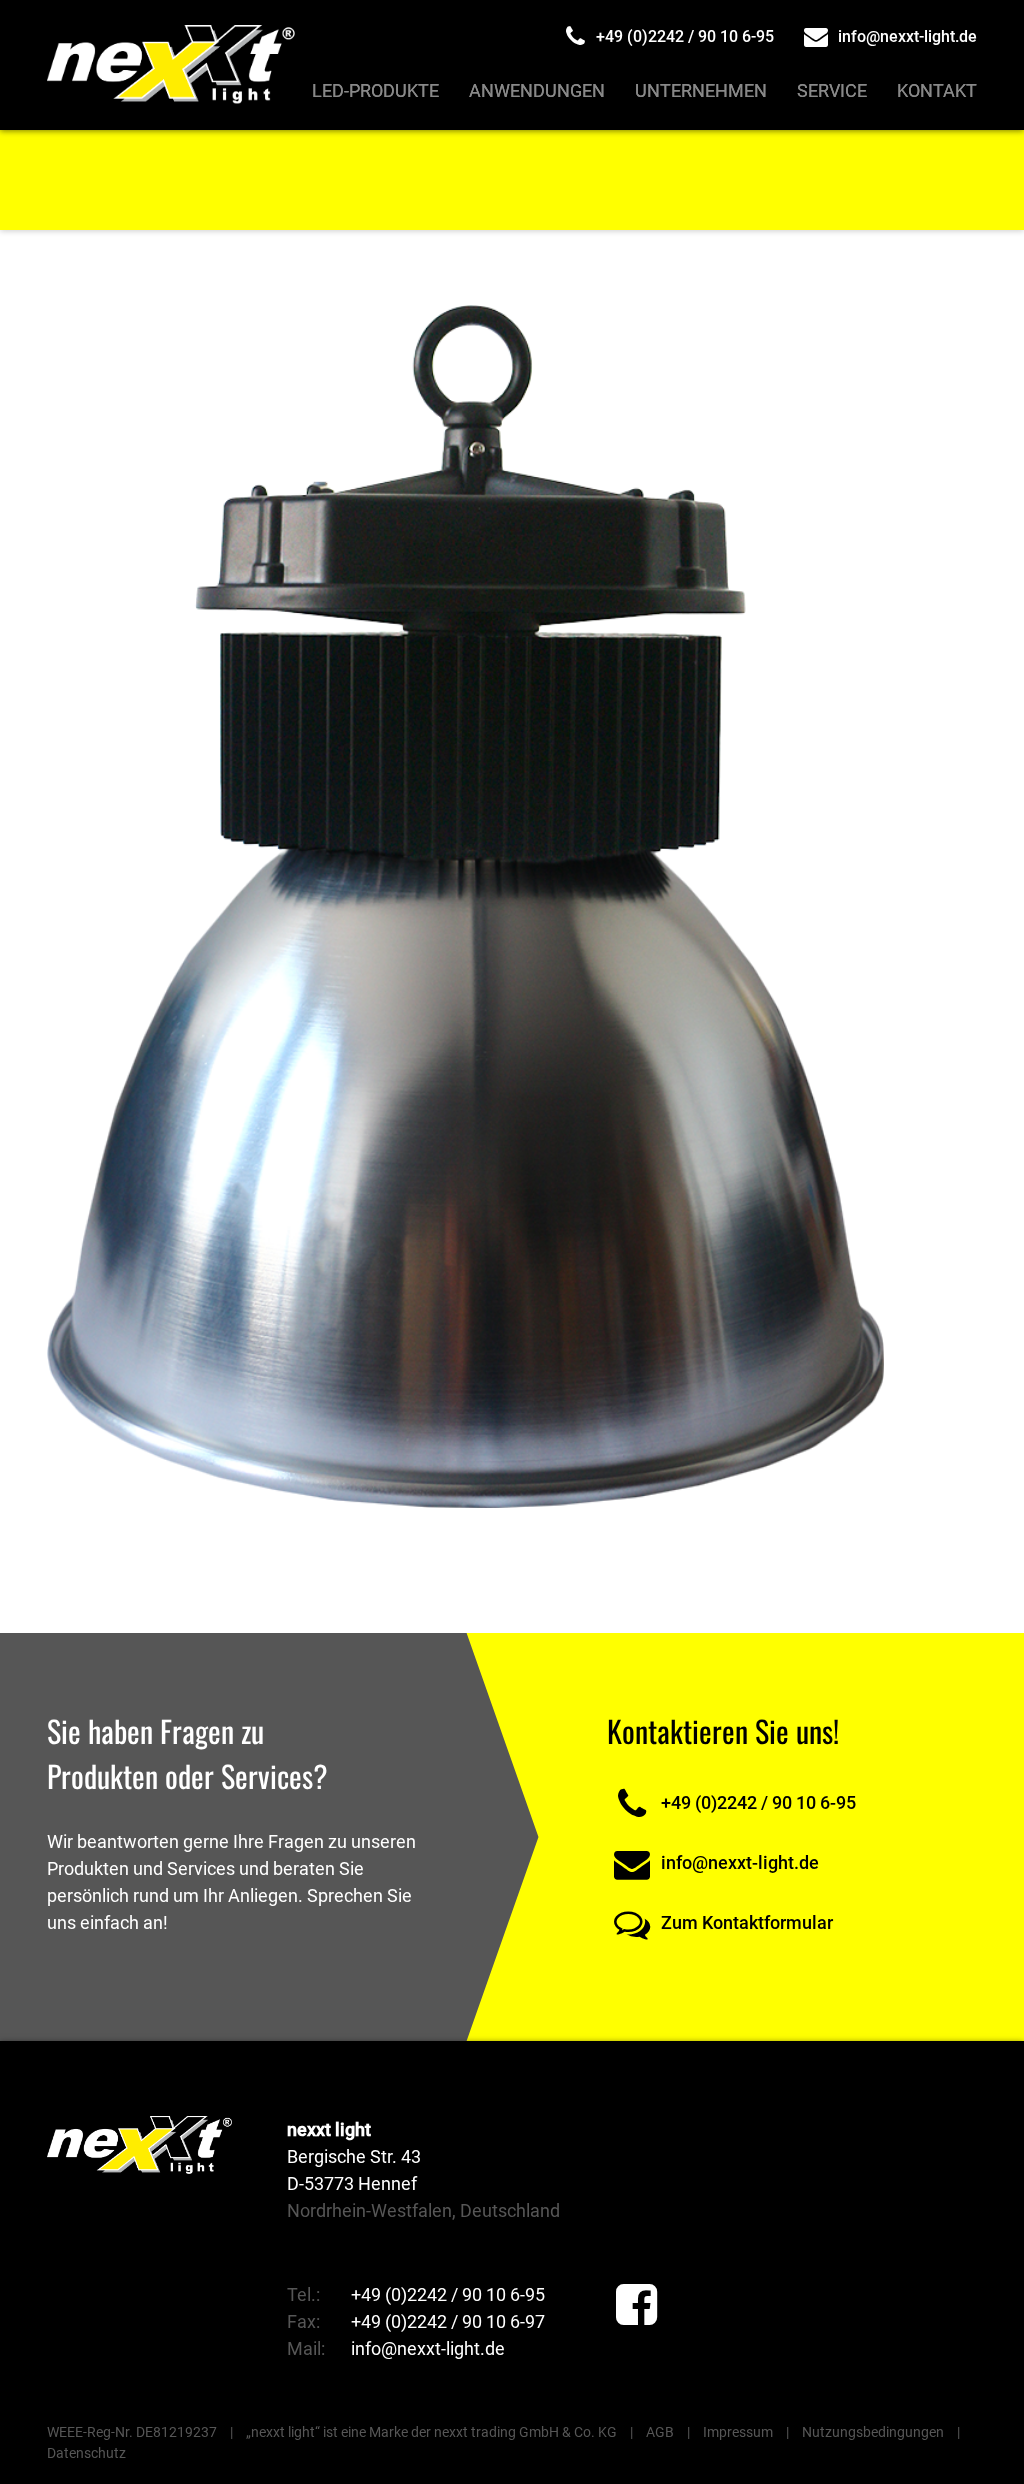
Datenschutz (86, 2453)
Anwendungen (537, 90)
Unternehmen (701, 90)
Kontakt (937, 90)
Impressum (738, 2432)
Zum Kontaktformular (745, 1922)
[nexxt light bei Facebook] (636, 2305)
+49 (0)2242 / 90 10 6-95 (683, 36)
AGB (660, 2432)
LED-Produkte (375, 90)
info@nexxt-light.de (905, 36)
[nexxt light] (173, 65)
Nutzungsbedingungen (873, 2432)
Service (832, 90)
